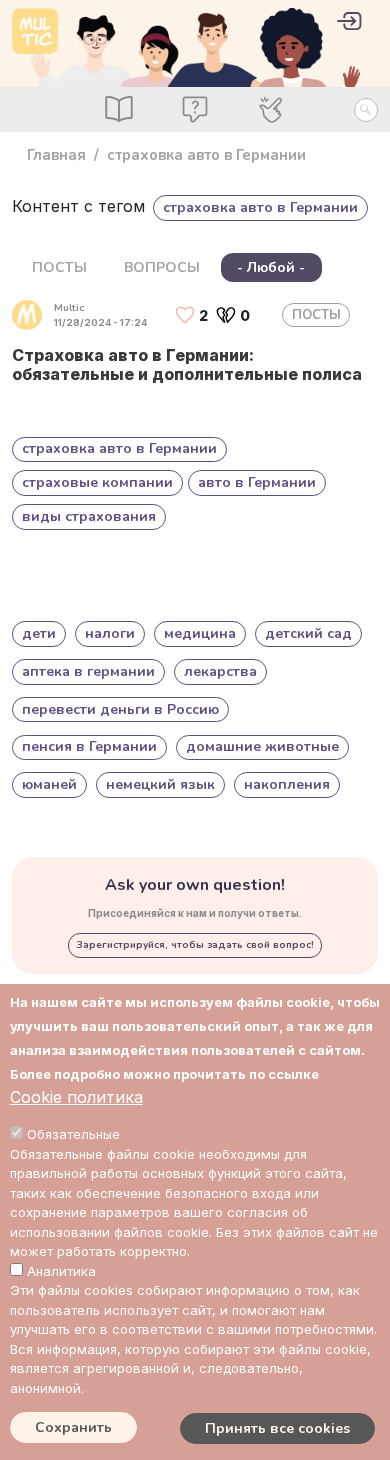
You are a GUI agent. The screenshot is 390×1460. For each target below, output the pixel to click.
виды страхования (89, 516)
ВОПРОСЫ (162, 267)
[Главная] (35, 31)
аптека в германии (88, 671)
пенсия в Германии (89, 746)
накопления (287, 784)
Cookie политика (76, 1097)
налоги (110, 633)
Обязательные (73, 1134)
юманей (49, 784)
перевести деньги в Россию (120, 709)
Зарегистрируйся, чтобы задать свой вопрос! (195, 945)
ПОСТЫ (59, 267)
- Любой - (271, 267)
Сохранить (73, 1427)
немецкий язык (160, 784)
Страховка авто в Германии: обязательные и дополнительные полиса (187, 364)
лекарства (220, 671)
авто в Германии (257, 482)
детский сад (308, 633)
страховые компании (97, 482)
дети (39, 633)
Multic (69, 308)
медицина (200, 633)
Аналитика (61, 1271)
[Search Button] (366, 110)
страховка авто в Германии (119, 448)
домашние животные (262, 746)
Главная (56, 155)
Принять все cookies (277, 1428)
